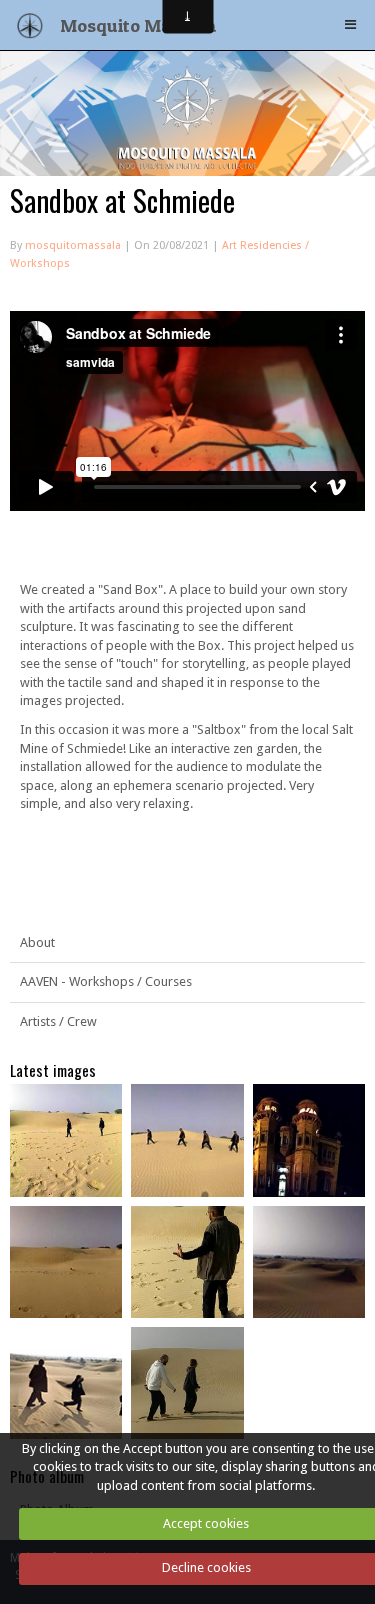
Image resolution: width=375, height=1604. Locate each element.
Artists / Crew (58, 1021)
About (37, 942)
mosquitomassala (73, 245)
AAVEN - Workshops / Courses (106, 981)
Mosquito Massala (138, 25)
